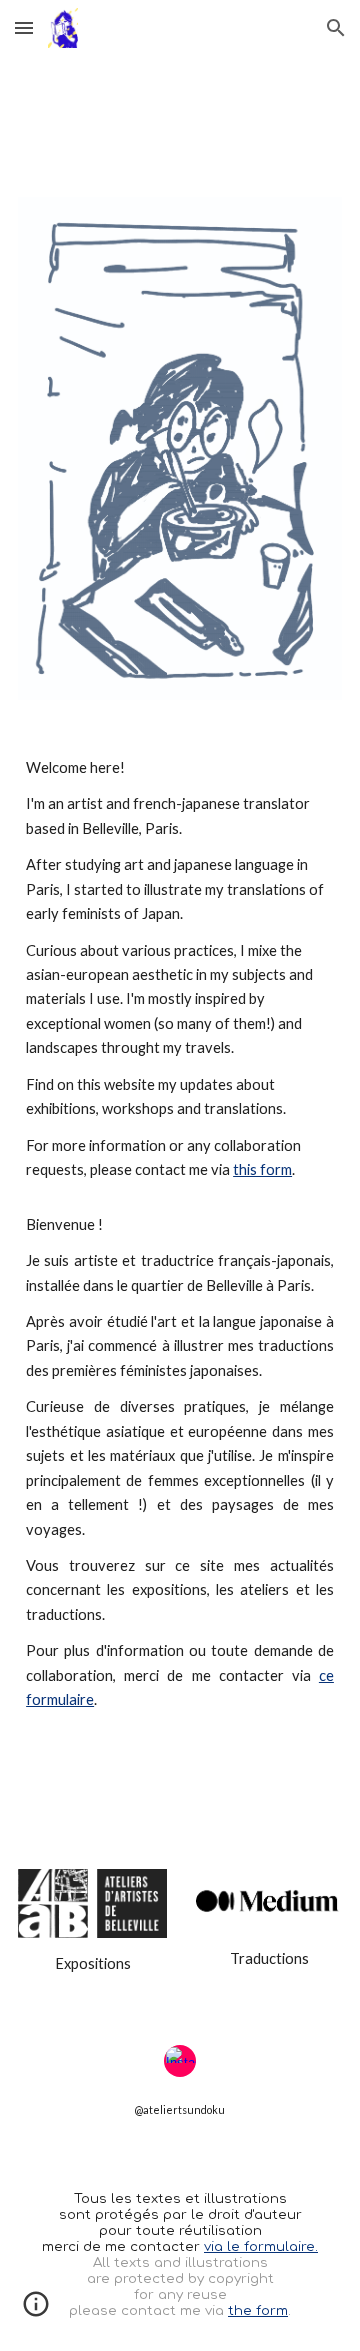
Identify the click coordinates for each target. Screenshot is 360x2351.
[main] (180, 1234)
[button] (24, 27)
